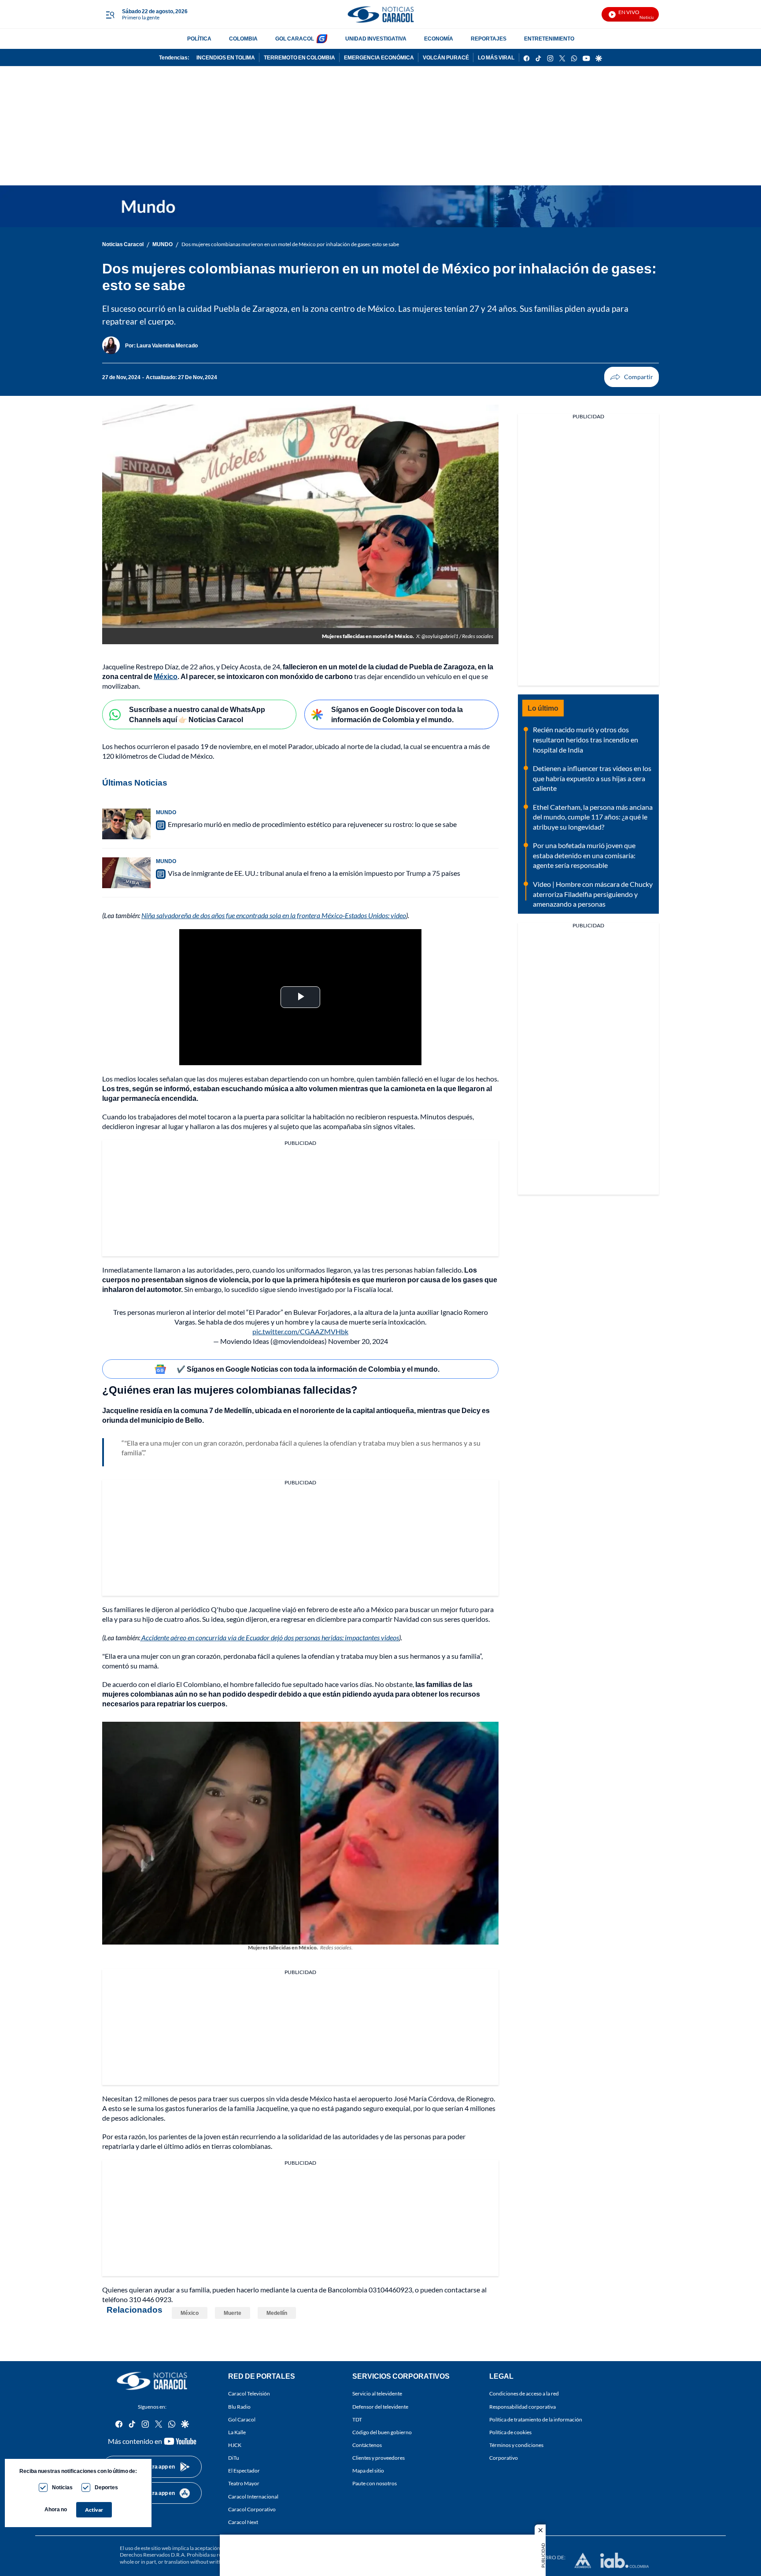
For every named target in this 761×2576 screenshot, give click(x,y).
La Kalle (237, 2432)
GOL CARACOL (295, 39)
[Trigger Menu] (110, 15)
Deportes (106, 2487)
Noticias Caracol (123, 244)
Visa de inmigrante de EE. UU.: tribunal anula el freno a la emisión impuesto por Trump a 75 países (314, 873)
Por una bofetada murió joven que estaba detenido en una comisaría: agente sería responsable (584, 855)
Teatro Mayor (244, 2483)
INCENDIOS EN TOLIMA (226, 57)
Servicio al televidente (377, 2393)
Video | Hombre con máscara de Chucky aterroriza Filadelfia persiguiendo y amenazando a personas (593, 894)
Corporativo (504, 2458)
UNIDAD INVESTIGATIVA (376, 39)
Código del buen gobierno (382, 2432)
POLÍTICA (199, 39)
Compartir (632, 377)
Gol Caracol (242, 2419)
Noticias (62, 2487)
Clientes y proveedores (379, 2458)
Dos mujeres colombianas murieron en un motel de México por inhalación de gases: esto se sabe (290, 244)
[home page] (380, 14)
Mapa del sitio (368, 2471)
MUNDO (163, 244)
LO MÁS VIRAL (496, 57)
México (190, 2313)
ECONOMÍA (439, 39)
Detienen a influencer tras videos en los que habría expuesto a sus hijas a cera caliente (592, 778)
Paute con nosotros (375, 2483)
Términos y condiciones (516, 2445)
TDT (357, 2419)
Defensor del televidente (380, 2406)
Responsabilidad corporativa (523, 2406)
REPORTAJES (489, 39)
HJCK (235, 2445)
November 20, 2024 (358, 1341)
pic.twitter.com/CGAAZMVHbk (300, 1331)
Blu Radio (239, 2406)
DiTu (234, 2458)
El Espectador (244, 2471)
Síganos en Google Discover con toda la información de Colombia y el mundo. (397, 714)
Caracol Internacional (253, 2496)
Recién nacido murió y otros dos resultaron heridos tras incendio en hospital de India (586, 739)
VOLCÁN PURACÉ (446, 57)
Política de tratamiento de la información (536, 2419)
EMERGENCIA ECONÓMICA (379, 57)
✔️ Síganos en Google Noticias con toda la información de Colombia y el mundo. (308, 1369)
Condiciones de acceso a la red (524, 2393)
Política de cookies (510, 2432)
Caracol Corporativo (252, 2509)
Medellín (277, 2313)
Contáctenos (367, 2445)
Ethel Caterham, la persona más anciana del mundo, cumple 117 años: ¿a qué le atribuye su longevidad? (593, 817)
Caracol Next (243, 2522)
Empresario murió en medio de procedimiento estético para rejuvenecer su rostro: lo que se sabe (312, 824)
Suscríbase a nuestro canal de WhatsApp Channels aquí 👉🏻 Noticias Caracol (197, 714)
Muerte (233, 2313)
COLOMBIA (243, 39)
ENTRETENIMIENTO (549, 39)
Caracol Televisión (249, 2393)
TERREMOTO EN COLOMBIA (299, 57)
